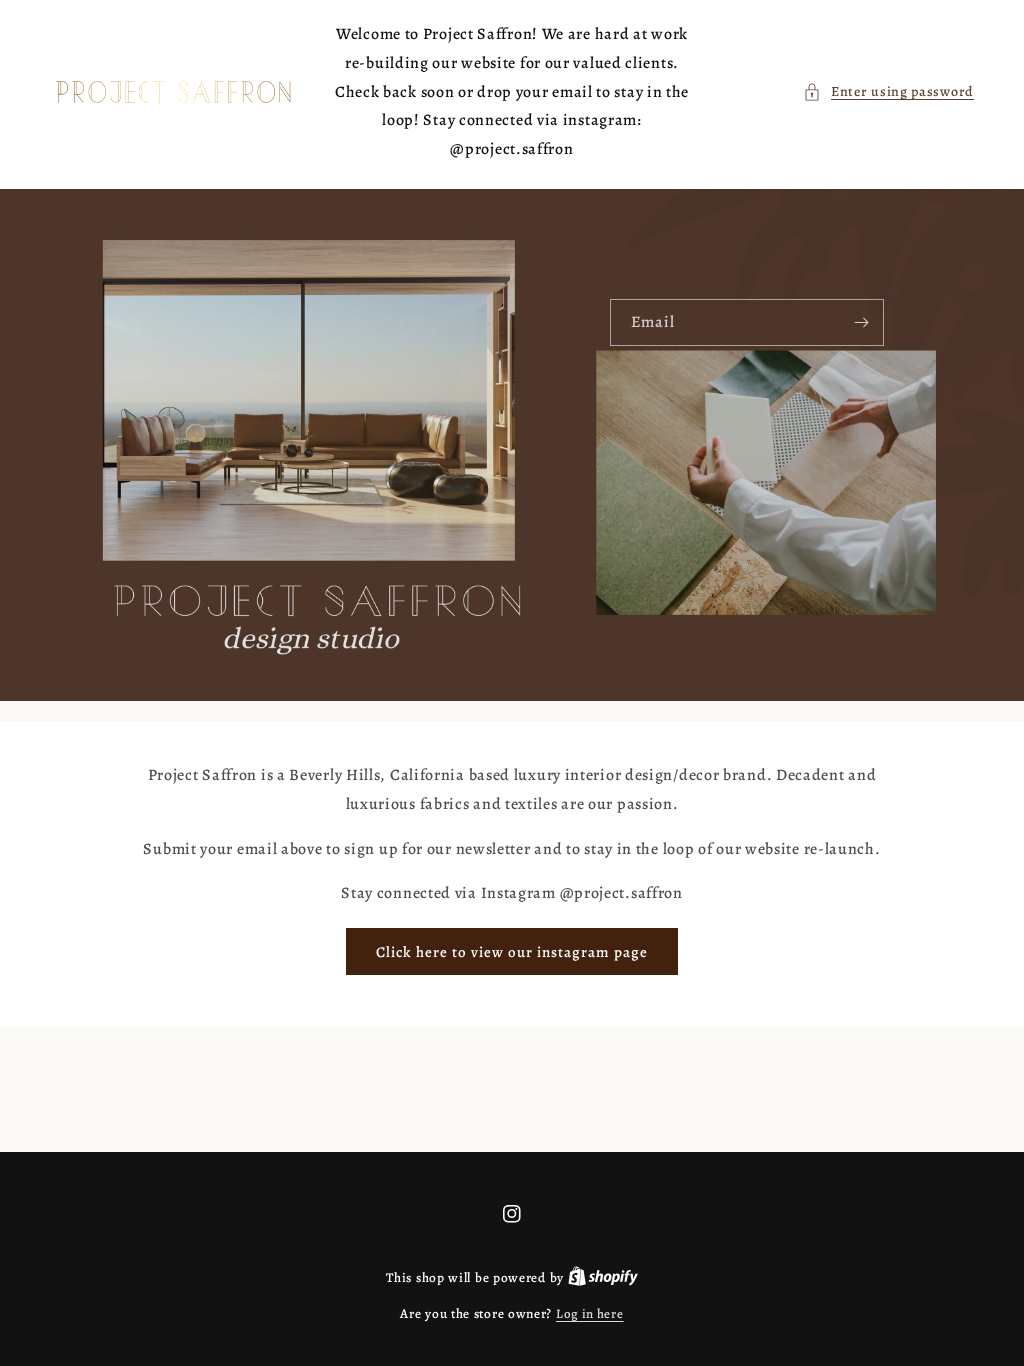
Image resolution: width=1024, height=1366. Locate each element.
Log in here (590, 1313)
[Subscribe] (861, 322)
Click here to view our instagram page (512, 952)
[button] (888, 91)
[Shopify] (603, 1277)
